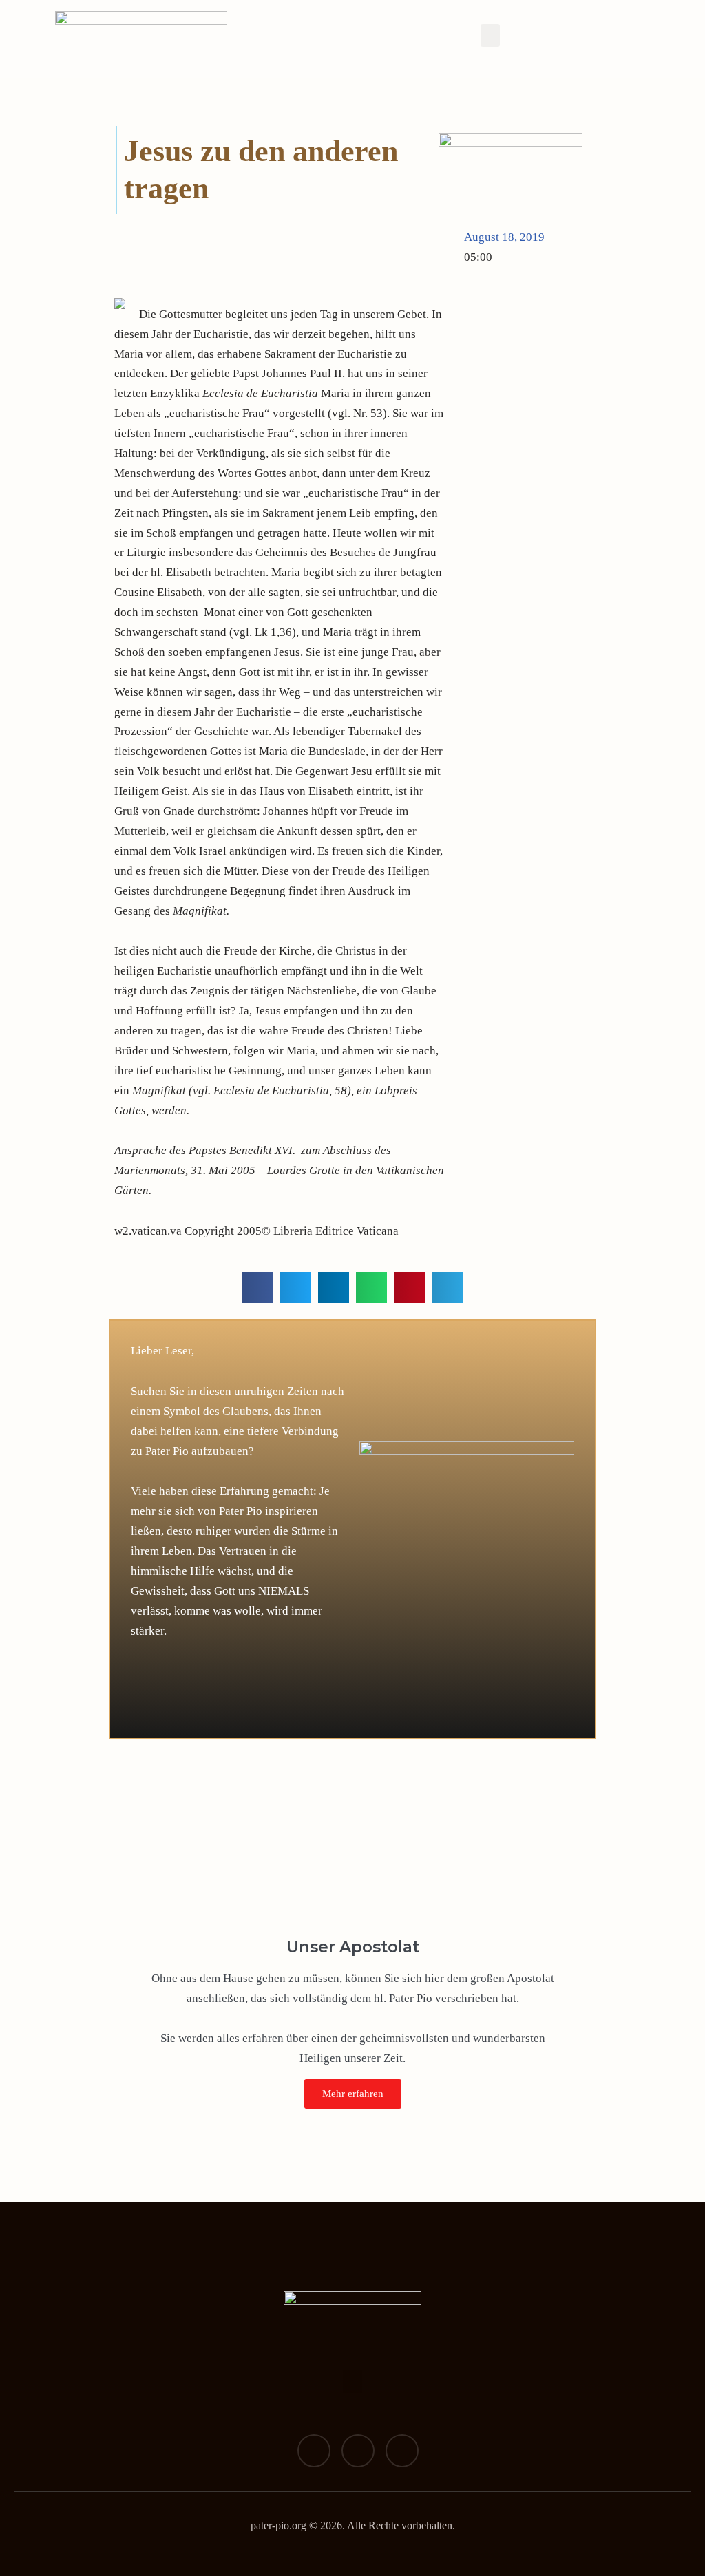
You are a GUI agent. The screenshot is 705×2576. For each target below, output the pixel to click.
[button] (490, 35)
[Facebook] (314, 2451)
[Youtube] (402, 2451)
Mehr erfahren (353, 2094)
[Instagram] (358, 2451)
